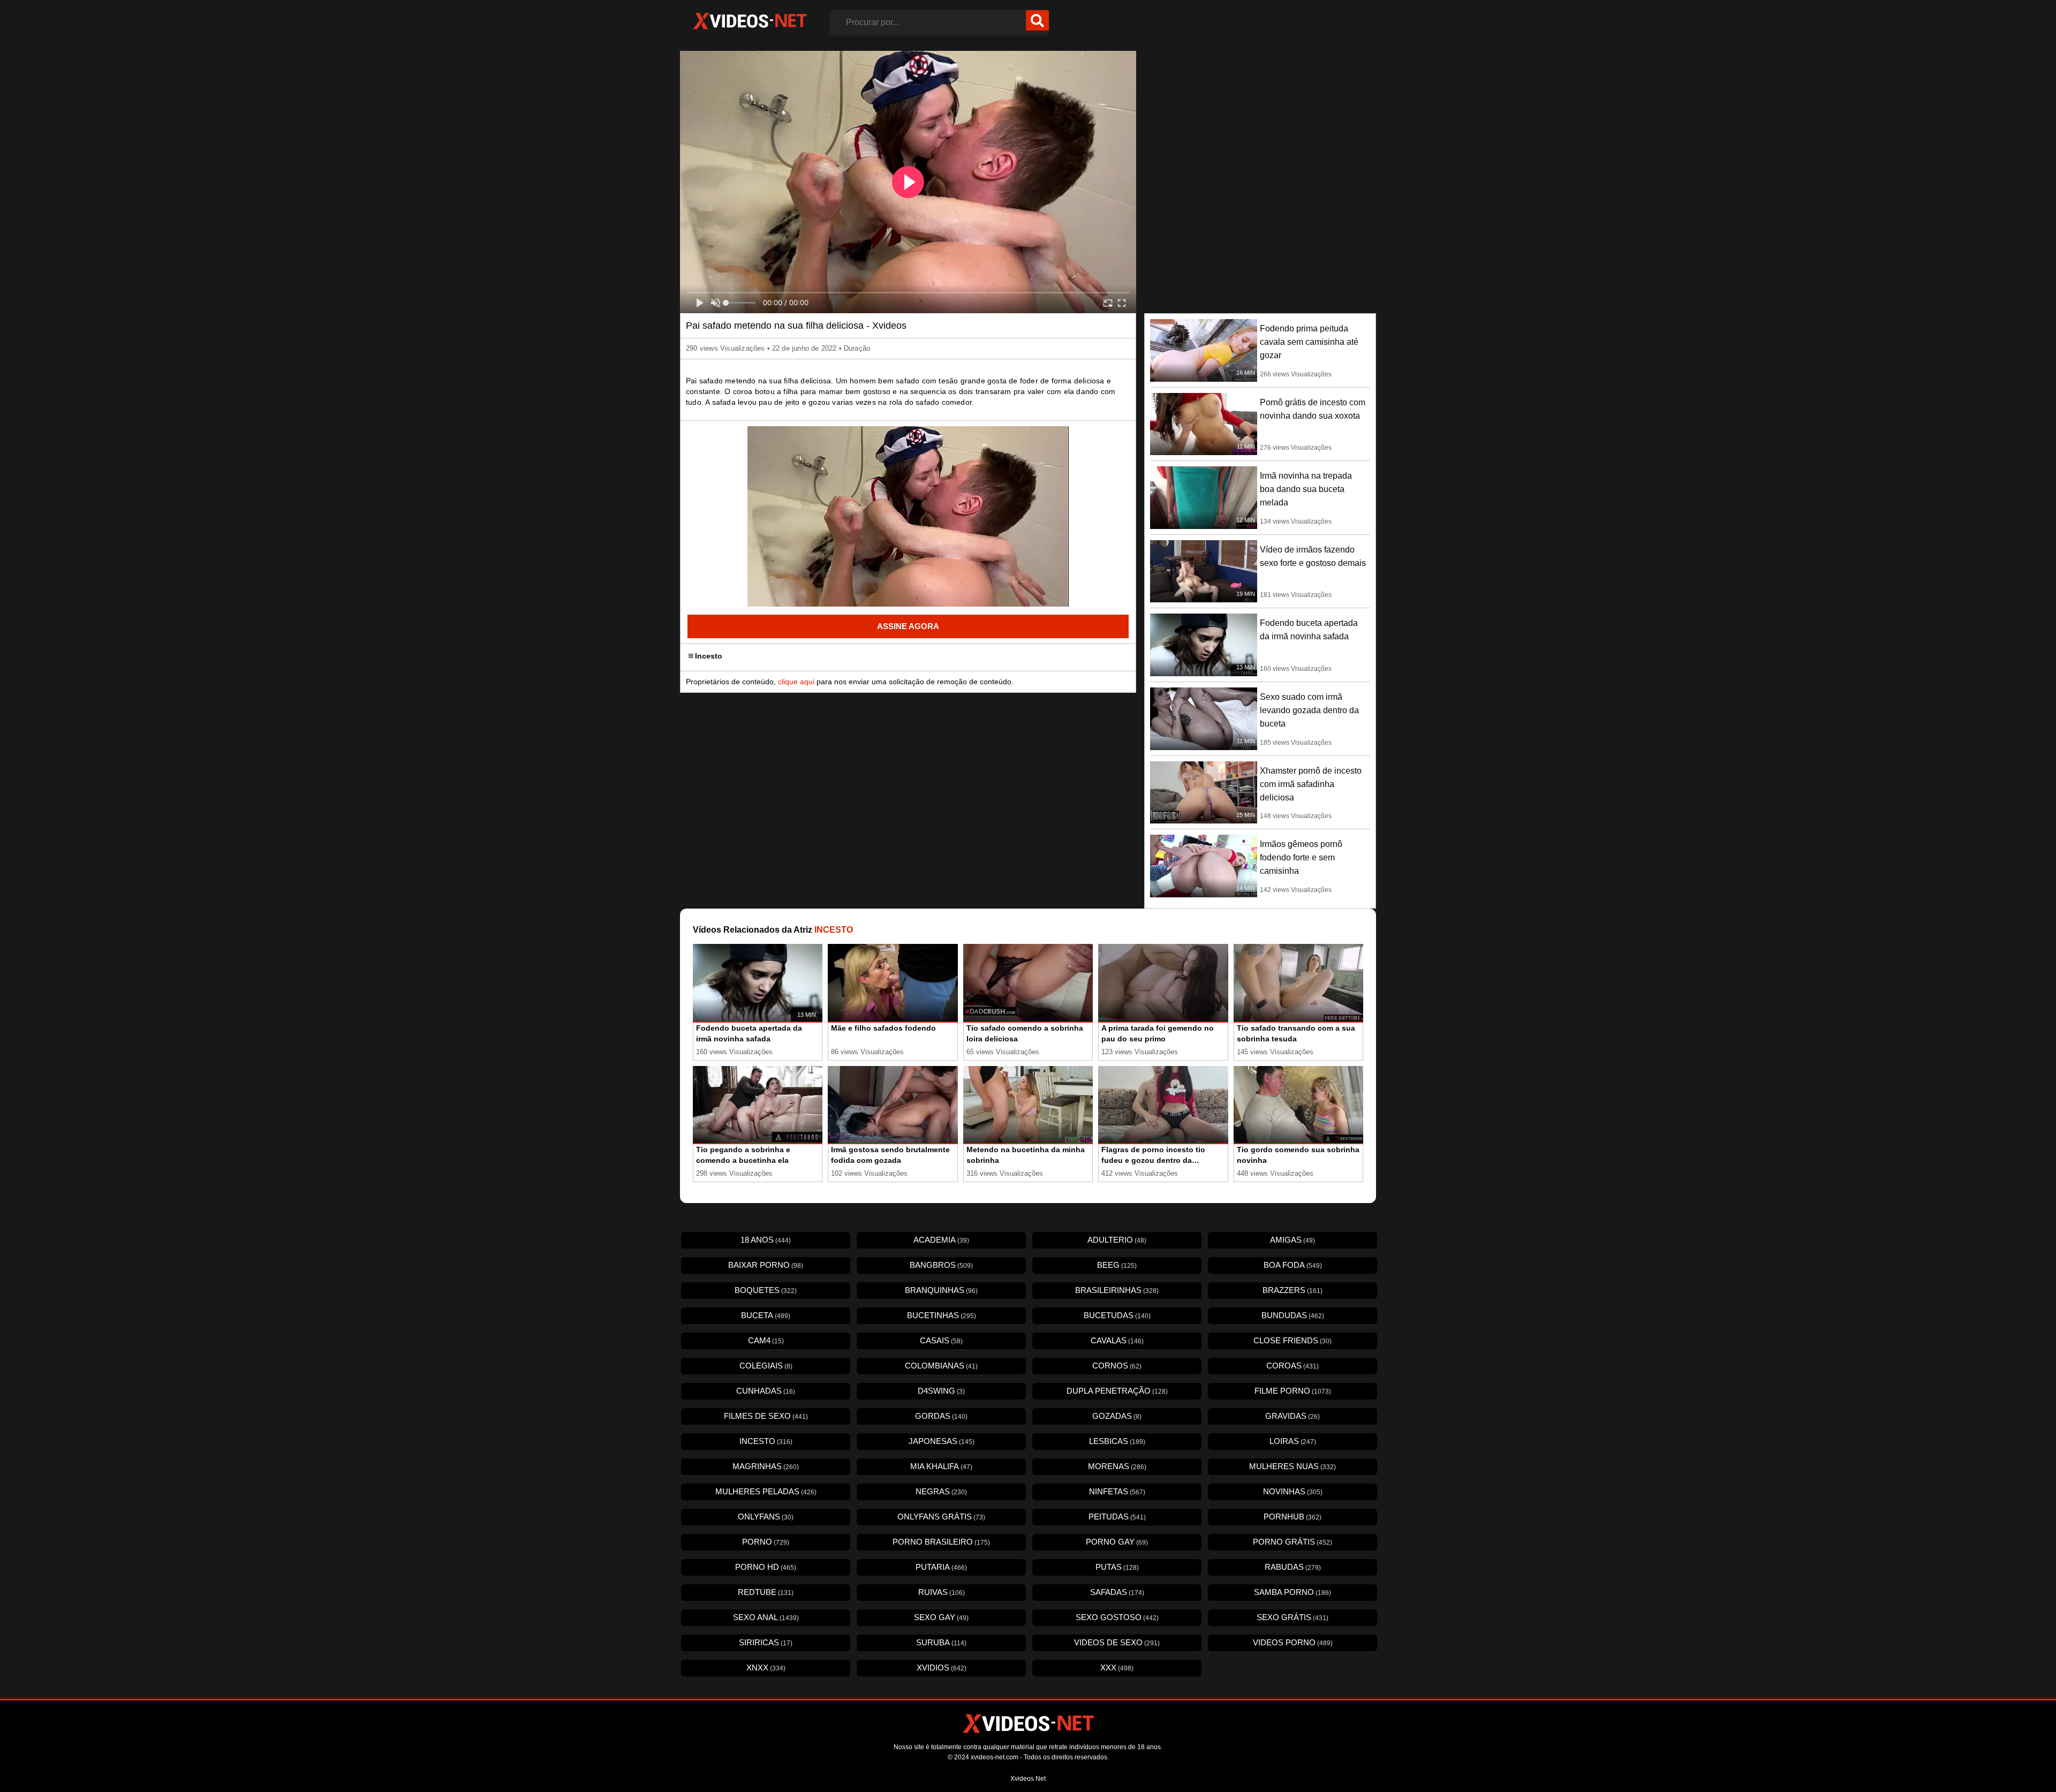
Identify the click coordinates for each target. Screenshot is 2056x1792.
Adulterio (1117, 1240)
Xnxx (766, 1668)
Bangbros (941, 1265)
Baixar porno (766, 1265)
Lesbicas (1117, 1441)
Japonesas (942, 1441)
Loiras (1293, 1441)
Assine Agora (908, 626)
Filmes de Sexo (766, 1416)
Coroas (1292, 1366)
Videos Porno (1293, 1642)
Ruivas (942, 1592)
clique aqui (796, 682)
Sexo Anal (766, 1617)
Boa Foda (1293, 1265)
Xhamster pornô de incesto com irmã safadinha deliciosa (1311, 784)
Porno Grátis (1292, 1542)
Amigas (1292, 1240)
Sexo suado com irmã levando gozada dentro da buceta (1309, 710)
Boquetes (766, 1290)
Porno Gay (1117, 1542)
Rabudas (1293, 1567)
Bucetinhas (942, 1315)
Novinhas (1293, 1491)
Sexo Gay (941, 1617)
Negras (941, 1491)
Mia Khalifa (941, 1466)
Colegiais (766, 1366)
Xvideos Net (1028, 1779)
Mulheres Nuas (1292, 1466)
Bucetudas (1117, 1315)
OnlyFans (766, 1517)
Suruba (941, 1642)
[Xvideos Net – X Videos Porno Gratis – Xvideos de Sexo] (750, 21)
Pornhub (1292, 1517)
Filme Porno (1293, 1391)
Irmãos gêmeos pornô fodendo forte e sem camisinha (1301, 857)
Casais (941, 1340)
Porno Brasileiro (941, 1542)
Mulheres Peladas (766, 1491)
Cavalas (1117, 1340)
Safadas (1117, 1592)
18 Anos (766, 1240)
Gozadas (1117, 1416)
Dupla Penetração (1117, 1391)
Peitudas (1117, 1517)
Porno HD (766, 1567)
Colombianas (941, 1366)
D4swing (941, 1391)
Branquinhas (941, 1290)
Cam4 (766, 1340)
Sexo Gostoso (1117, 1617)
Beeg (1117, 1265)
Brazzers (1292, 1290)
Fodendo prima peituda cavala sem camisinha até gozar (1309, 342)
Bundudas (1293, 1315)
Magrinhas (766, 1466)
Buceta (766, 1315)
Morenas (1117, 1466)
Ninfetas (1117, 1491)
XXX (1117, 1668)
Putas (1117, 1567)
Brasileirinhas (1117, 1290)
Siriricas (766, 1642)
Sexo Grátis (1292, 1617)
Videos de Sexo (1117, 1642)
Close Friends (1292, 1340)
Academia (941, 1240)
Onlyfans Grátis (941, 1517)
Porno (766, 1542)
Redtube (766, 1592)
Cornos (1117, 1366)
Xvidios (942, 1668)
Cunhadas (766, 1391)
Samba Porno (1292, 1592)
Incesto (709, 656)
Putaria (941, 1567)
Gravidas (1292, 1416)
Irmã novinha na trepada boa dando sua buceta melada (1306, 489)
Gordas (941, 1416)
